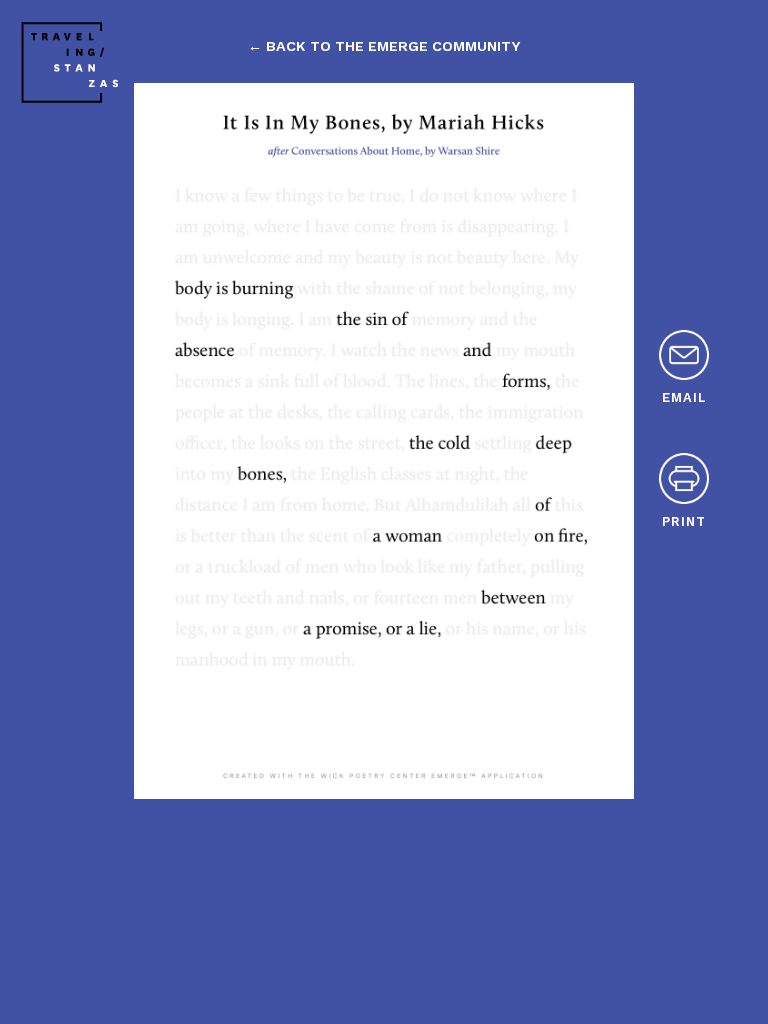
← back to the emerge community (384, 46)
